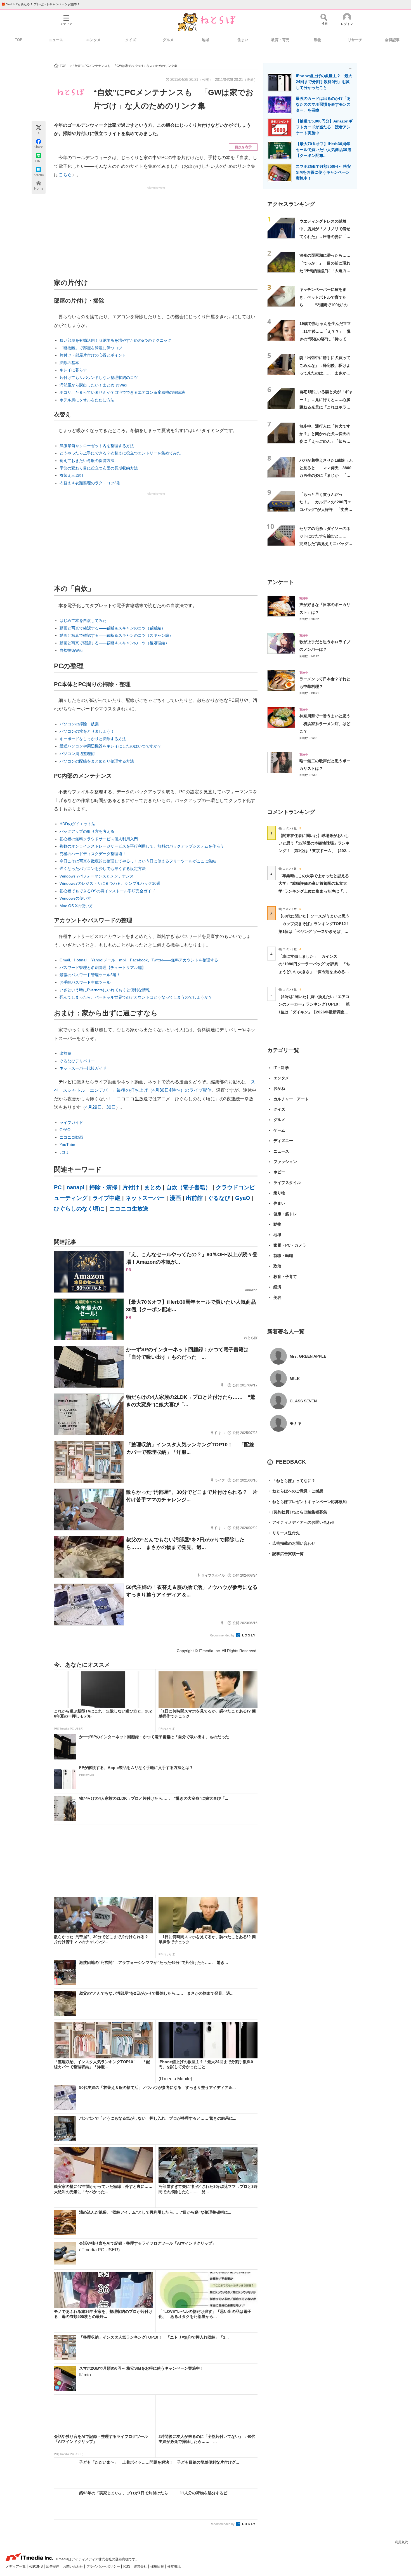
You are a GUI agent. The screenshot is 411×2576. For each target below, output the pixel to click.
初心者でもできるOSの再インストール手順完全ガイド (107, 891)
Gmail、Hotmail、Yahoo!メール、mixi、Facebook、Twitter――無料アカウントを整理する (139, 960)
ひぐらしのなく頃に (79, 1209)
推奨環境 (174, 2566)
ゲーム (279, 1130)
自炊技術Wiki (71, 650)
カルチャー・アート (291, 1099)
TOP (19, 40)
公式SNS (36, 2566)
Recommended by (223, 1635)
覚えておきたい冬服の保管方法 (87, 461)
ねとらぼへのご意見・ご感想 (295, 1491)
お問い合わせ (73, 2566)
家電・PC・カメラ (290, 1245)
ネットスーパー (145, 1198)
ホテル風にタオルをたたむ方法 (87, 400)
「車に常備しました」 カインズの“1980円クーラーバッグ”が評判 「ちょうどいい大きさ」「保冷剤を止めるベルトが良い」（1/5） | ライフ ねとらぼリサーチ (314, 972)
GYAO (65, 1130)
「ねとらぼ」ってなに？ (291, 1481)
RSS (127, 2566)
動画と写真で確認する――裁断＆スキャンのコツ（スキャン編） (116, 635)
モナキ (296, 1423)
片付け (131, 1187)
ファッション (285, 1162)
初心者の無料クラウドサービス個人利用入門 (99, 839)
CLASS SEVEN (303, 1401)
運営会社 (141, 2566)
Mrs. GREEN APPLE (308, 1356)
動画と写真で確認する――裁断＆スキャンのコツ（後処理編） (114, 643)
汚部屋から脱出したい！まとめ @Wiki (93, 385)
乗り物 (279, 1193)
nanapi (75, 1187)
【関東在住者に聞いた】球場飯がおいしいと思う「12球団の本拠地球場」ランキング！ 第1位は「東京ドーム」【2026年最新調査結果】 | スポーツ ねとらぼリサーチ (314, 851)
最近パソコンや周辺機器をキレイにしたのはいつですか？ (110, 746)
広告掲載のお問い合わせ (291, 1543)
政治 (277, 1266)
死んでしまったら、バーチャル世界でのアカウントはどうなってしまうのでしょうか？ (136, 997)
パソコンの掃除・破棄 (79, 724)
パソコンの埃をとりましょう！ (87, 731)
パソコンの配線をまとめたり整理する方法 (97, 761)
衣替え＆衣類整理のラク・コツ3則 (90, 483)
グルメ (168, 40)
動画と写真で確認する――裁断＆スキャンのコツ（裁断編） (112, 628)
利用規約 (401, 2542)
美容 (277, 1298)
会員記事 (392, 40)
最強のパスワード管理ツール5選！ (90, 975)
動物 (318, 40)
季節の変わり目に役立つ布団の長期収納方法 (99, 468)
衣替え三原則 (71, 475)
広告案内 (53, 2566)
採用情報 (158, 2566)
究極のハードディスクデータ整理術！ (93, 854)
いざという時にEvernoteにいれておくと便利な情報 (105, 990)
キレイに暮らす (73, 370)
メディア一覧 (16, 2566)
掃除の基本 (69, 363)
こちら (65, 175)
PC (58, 1187)
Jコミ (64, 1152)
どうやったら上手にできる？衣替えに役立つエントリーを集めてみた (120, 453)
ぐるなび (219, 1198)
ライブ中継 (107, 1198)
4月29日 (94, 1107)
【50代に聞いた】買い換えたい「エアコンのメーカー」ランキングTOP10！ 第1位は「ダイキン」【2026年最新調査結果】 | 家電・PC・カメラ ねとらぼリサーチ (314, 1012)
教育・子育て (285, 1277)
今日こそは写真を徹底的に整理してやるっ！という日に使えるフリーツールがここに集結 (138, 861)
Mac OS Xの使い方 (76, 906)
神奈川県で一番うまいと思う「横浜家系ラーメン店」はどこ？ (325, 724)
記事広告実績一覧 (285, 1554)
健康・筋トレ (285, 1214)
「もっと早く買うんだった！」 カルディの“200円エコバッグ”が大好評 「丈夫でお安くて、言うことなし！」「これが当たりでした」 (326, 510)
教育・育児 (280, 40)
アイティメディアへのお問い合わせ (301, 1522)
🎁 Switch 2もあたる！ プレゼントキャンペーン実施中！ (41, 4)
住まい (243, 40)
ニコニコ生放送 (129, 1209)
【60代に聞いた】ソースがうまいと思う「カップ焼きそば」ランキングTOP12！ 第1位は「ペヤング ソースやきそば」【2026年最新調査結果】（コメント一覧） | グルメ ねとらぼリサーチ (316, 931)
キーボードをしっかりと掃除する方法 (93, 739)
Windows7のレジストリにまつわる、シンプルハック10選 (110, 883)
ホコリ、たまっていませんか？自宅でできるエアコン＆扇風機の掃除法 (122, 392)
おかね (279, 1088)
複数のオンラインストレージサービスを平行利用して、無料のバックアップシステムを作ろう (142, 846)
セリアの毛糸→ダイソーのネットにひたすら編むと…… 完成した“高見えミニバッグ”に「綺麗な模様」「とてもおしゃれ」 (325, 544)
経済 (277, 1287)
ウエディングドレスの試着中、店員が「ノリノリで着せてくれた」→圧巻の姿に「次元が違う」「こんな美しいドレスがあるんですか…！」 (325, 236)
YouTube (67, 1145)
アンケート (281, 582)
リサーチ (355, 40)
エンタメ (93, 40)
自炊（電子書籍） (188, 1187)
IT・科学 (281, 1068)
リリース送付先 (284, 1533)
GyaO (243, 1198)
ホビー (279, 1172)
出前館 (65, 1053)
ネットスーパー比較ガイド (83, 1068)
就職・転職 (283, 1256)
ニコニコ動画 (71, 1137)
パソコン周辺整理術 (77, 754)
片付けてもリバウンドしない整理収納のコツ (99, 378)
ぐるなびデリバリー (77, 1061)
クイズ (131, 40)
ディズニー (283, 1141)
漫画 (175, 1198)
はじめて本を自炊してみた (83, 621)
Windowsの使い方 (75, 898)
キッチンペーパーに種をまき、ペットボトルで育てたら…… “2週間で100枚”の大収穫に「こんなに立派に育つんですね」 (325, 305)
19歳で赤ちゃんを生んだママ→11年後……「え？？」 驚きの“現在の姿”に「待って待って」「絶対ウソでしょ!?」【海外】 (325, 339)
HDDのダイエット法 (77, 824)
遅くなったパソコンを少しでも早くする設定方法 (103, 869)
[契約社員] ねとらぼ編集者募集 (297, 1512)
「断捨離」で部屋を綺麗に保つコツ (91, 348)
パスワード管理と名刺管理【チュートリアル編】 (103, 968)
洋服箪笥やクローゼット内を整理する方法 (97, 446)
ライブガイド (71, 1122)
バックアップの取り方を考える (87, 831)
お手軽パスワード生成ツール (85, 982)
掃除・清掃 (103, 1187)
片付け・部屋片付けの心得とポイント (93, 355)
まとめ (153, 1187)
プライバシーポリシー (104, 2566)
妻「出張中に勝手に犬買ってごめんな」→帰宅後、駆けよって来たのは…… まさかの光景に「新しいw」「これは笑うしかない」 (325, 373)
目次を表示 (243, 147)
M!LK (295, 1379)
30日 (111, 1107)
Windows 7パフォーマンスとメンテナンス (97, 876)
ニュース (56, 40)
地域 (206, 40)
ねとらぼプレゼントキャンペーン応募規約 (307, 1502)
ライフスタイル (287, 1183)
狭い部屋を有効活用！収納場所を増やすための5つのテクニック (115, 340)
